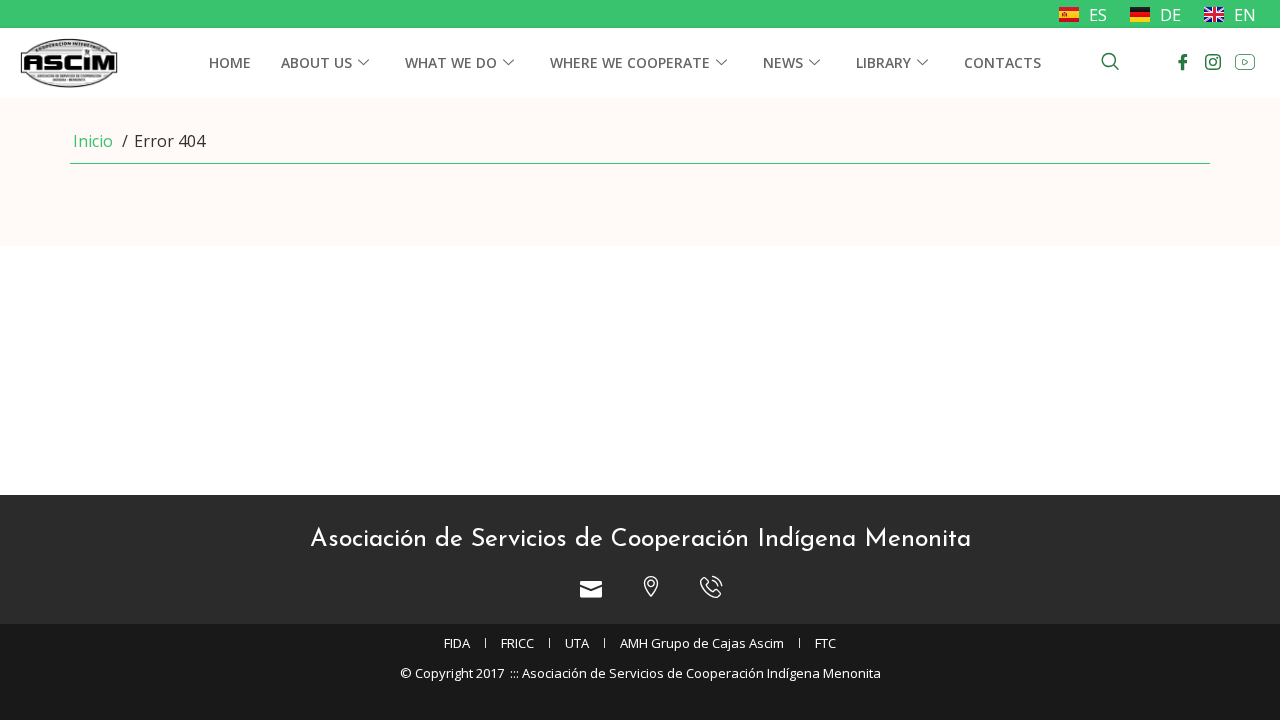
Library (883, 62)
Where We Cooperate (630, 62)
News (783, 62)
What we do (451, 62)
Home (230, 62)
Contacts (1002, 62)
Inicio (93, 141)
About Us (316, 62)
